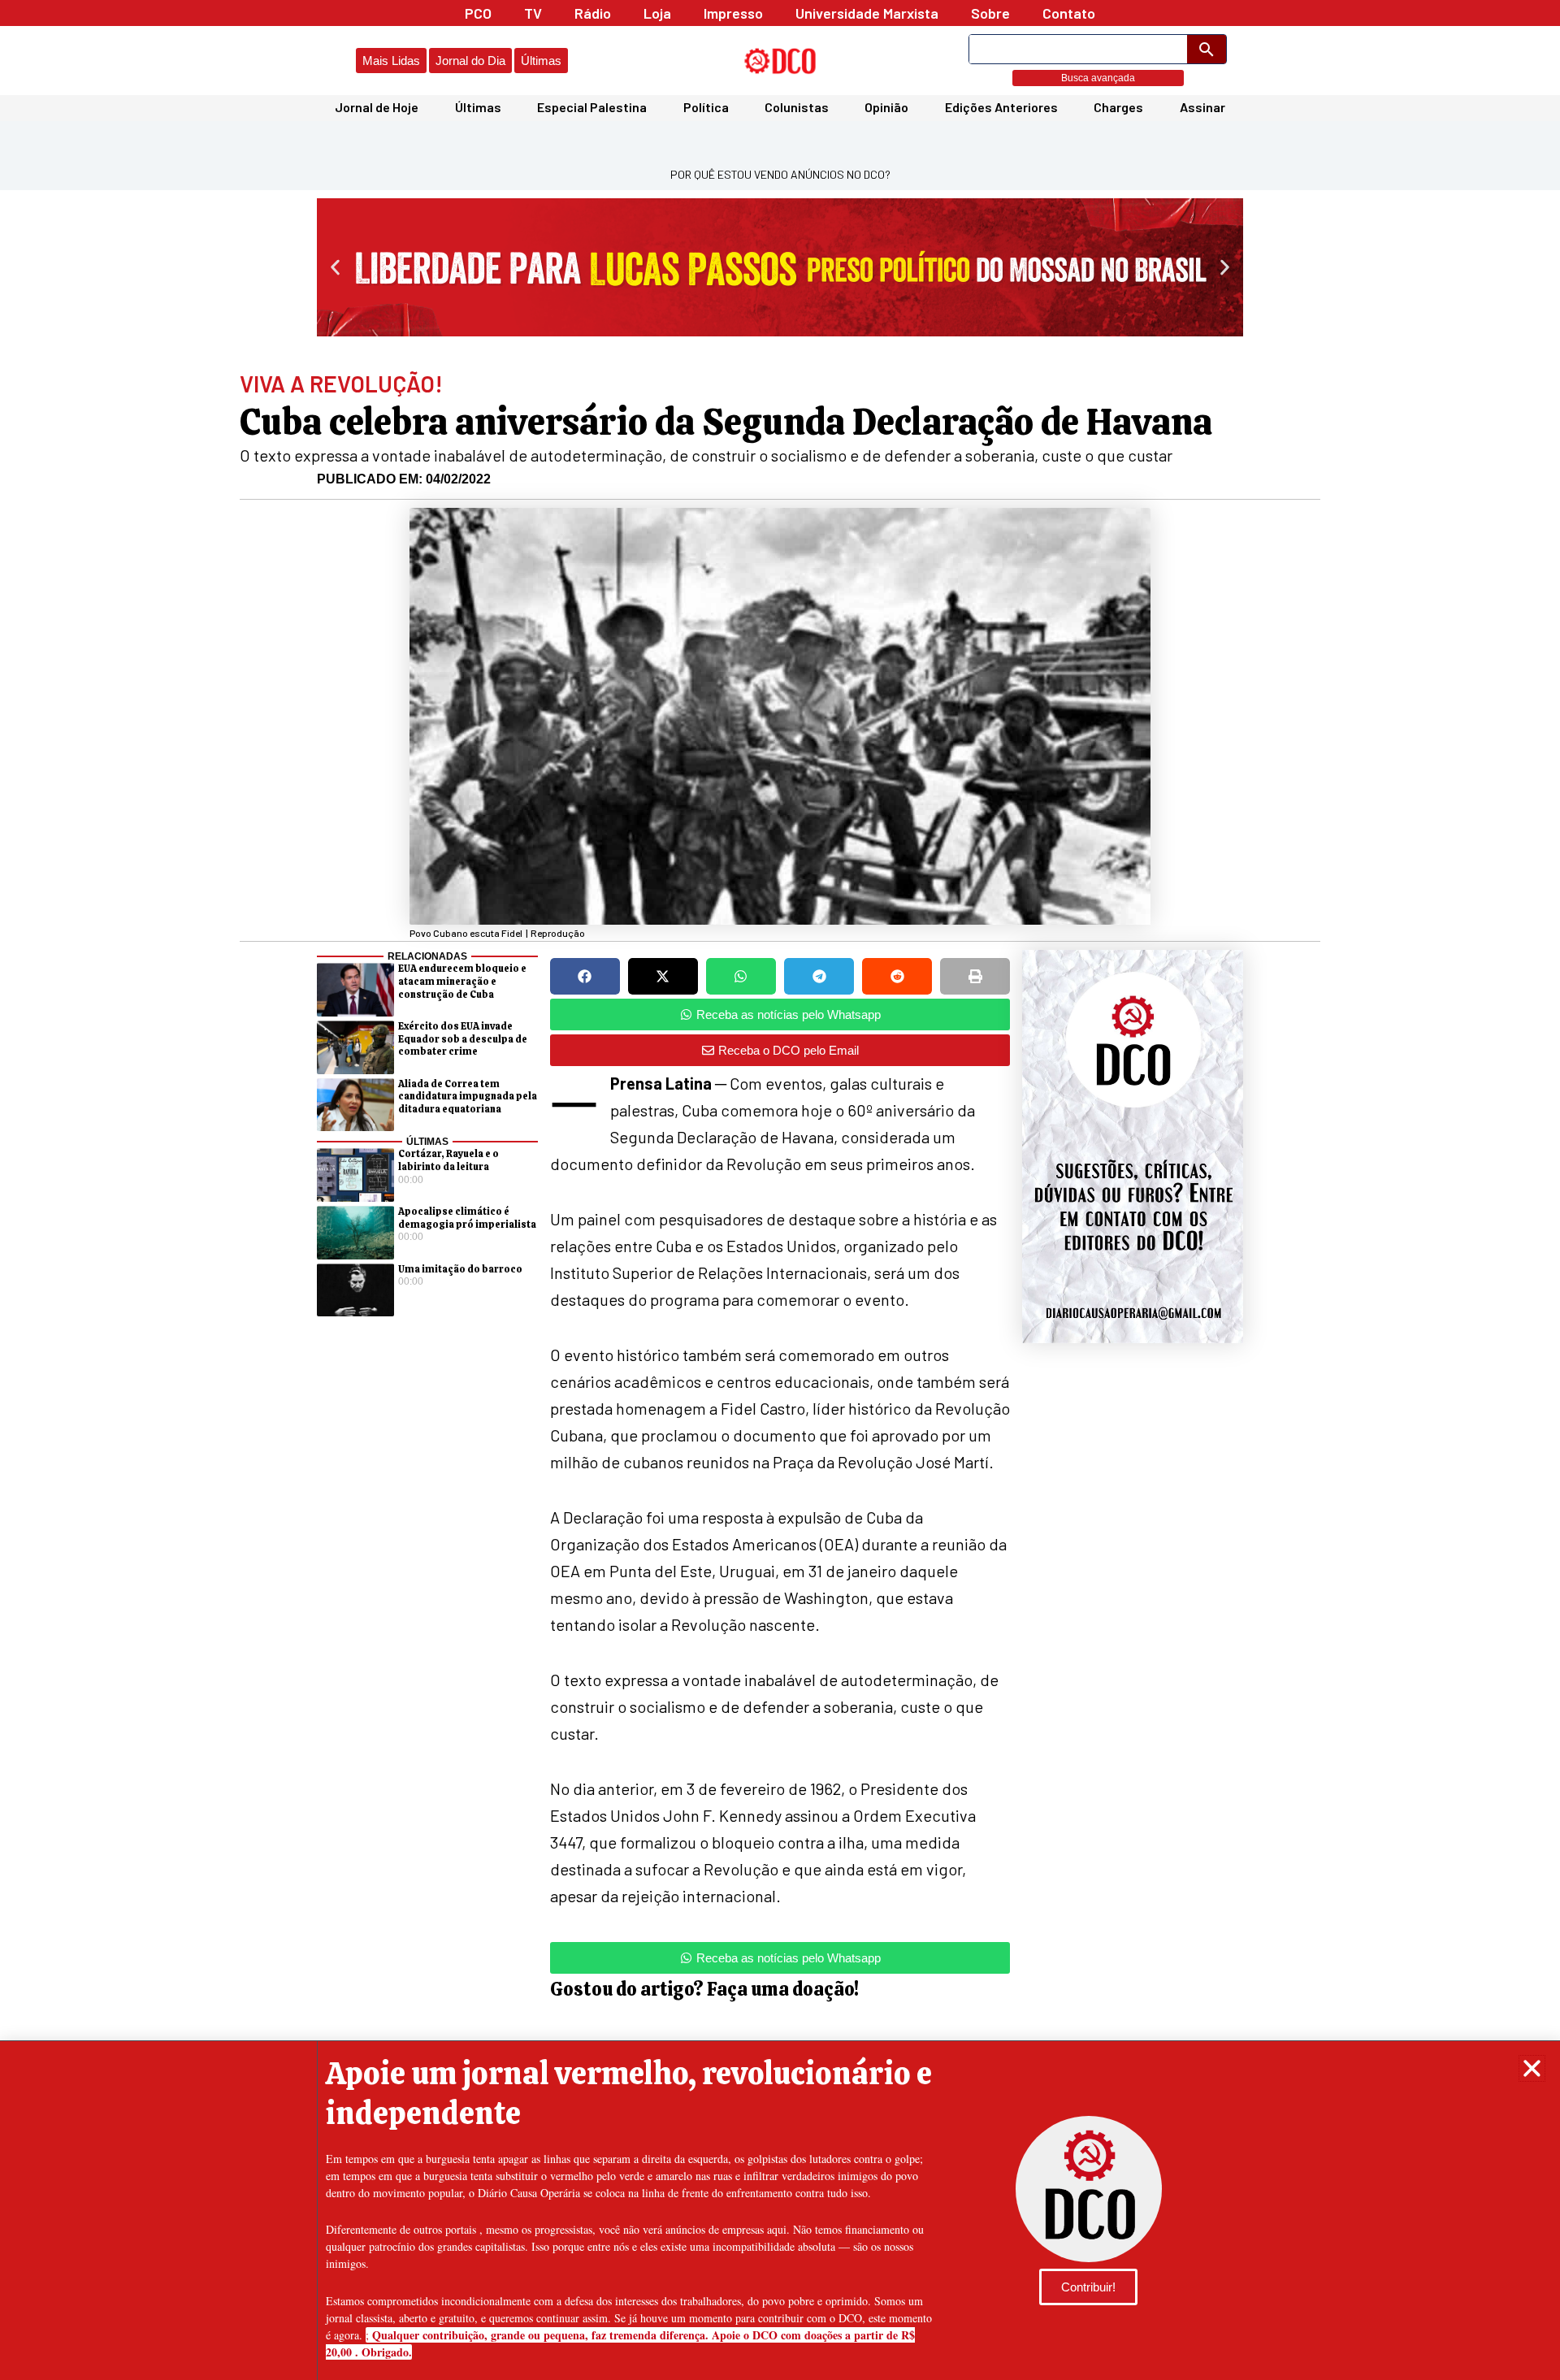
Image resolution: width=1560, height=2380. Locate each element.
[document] (780, 1190)
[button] (1532, 2068)
